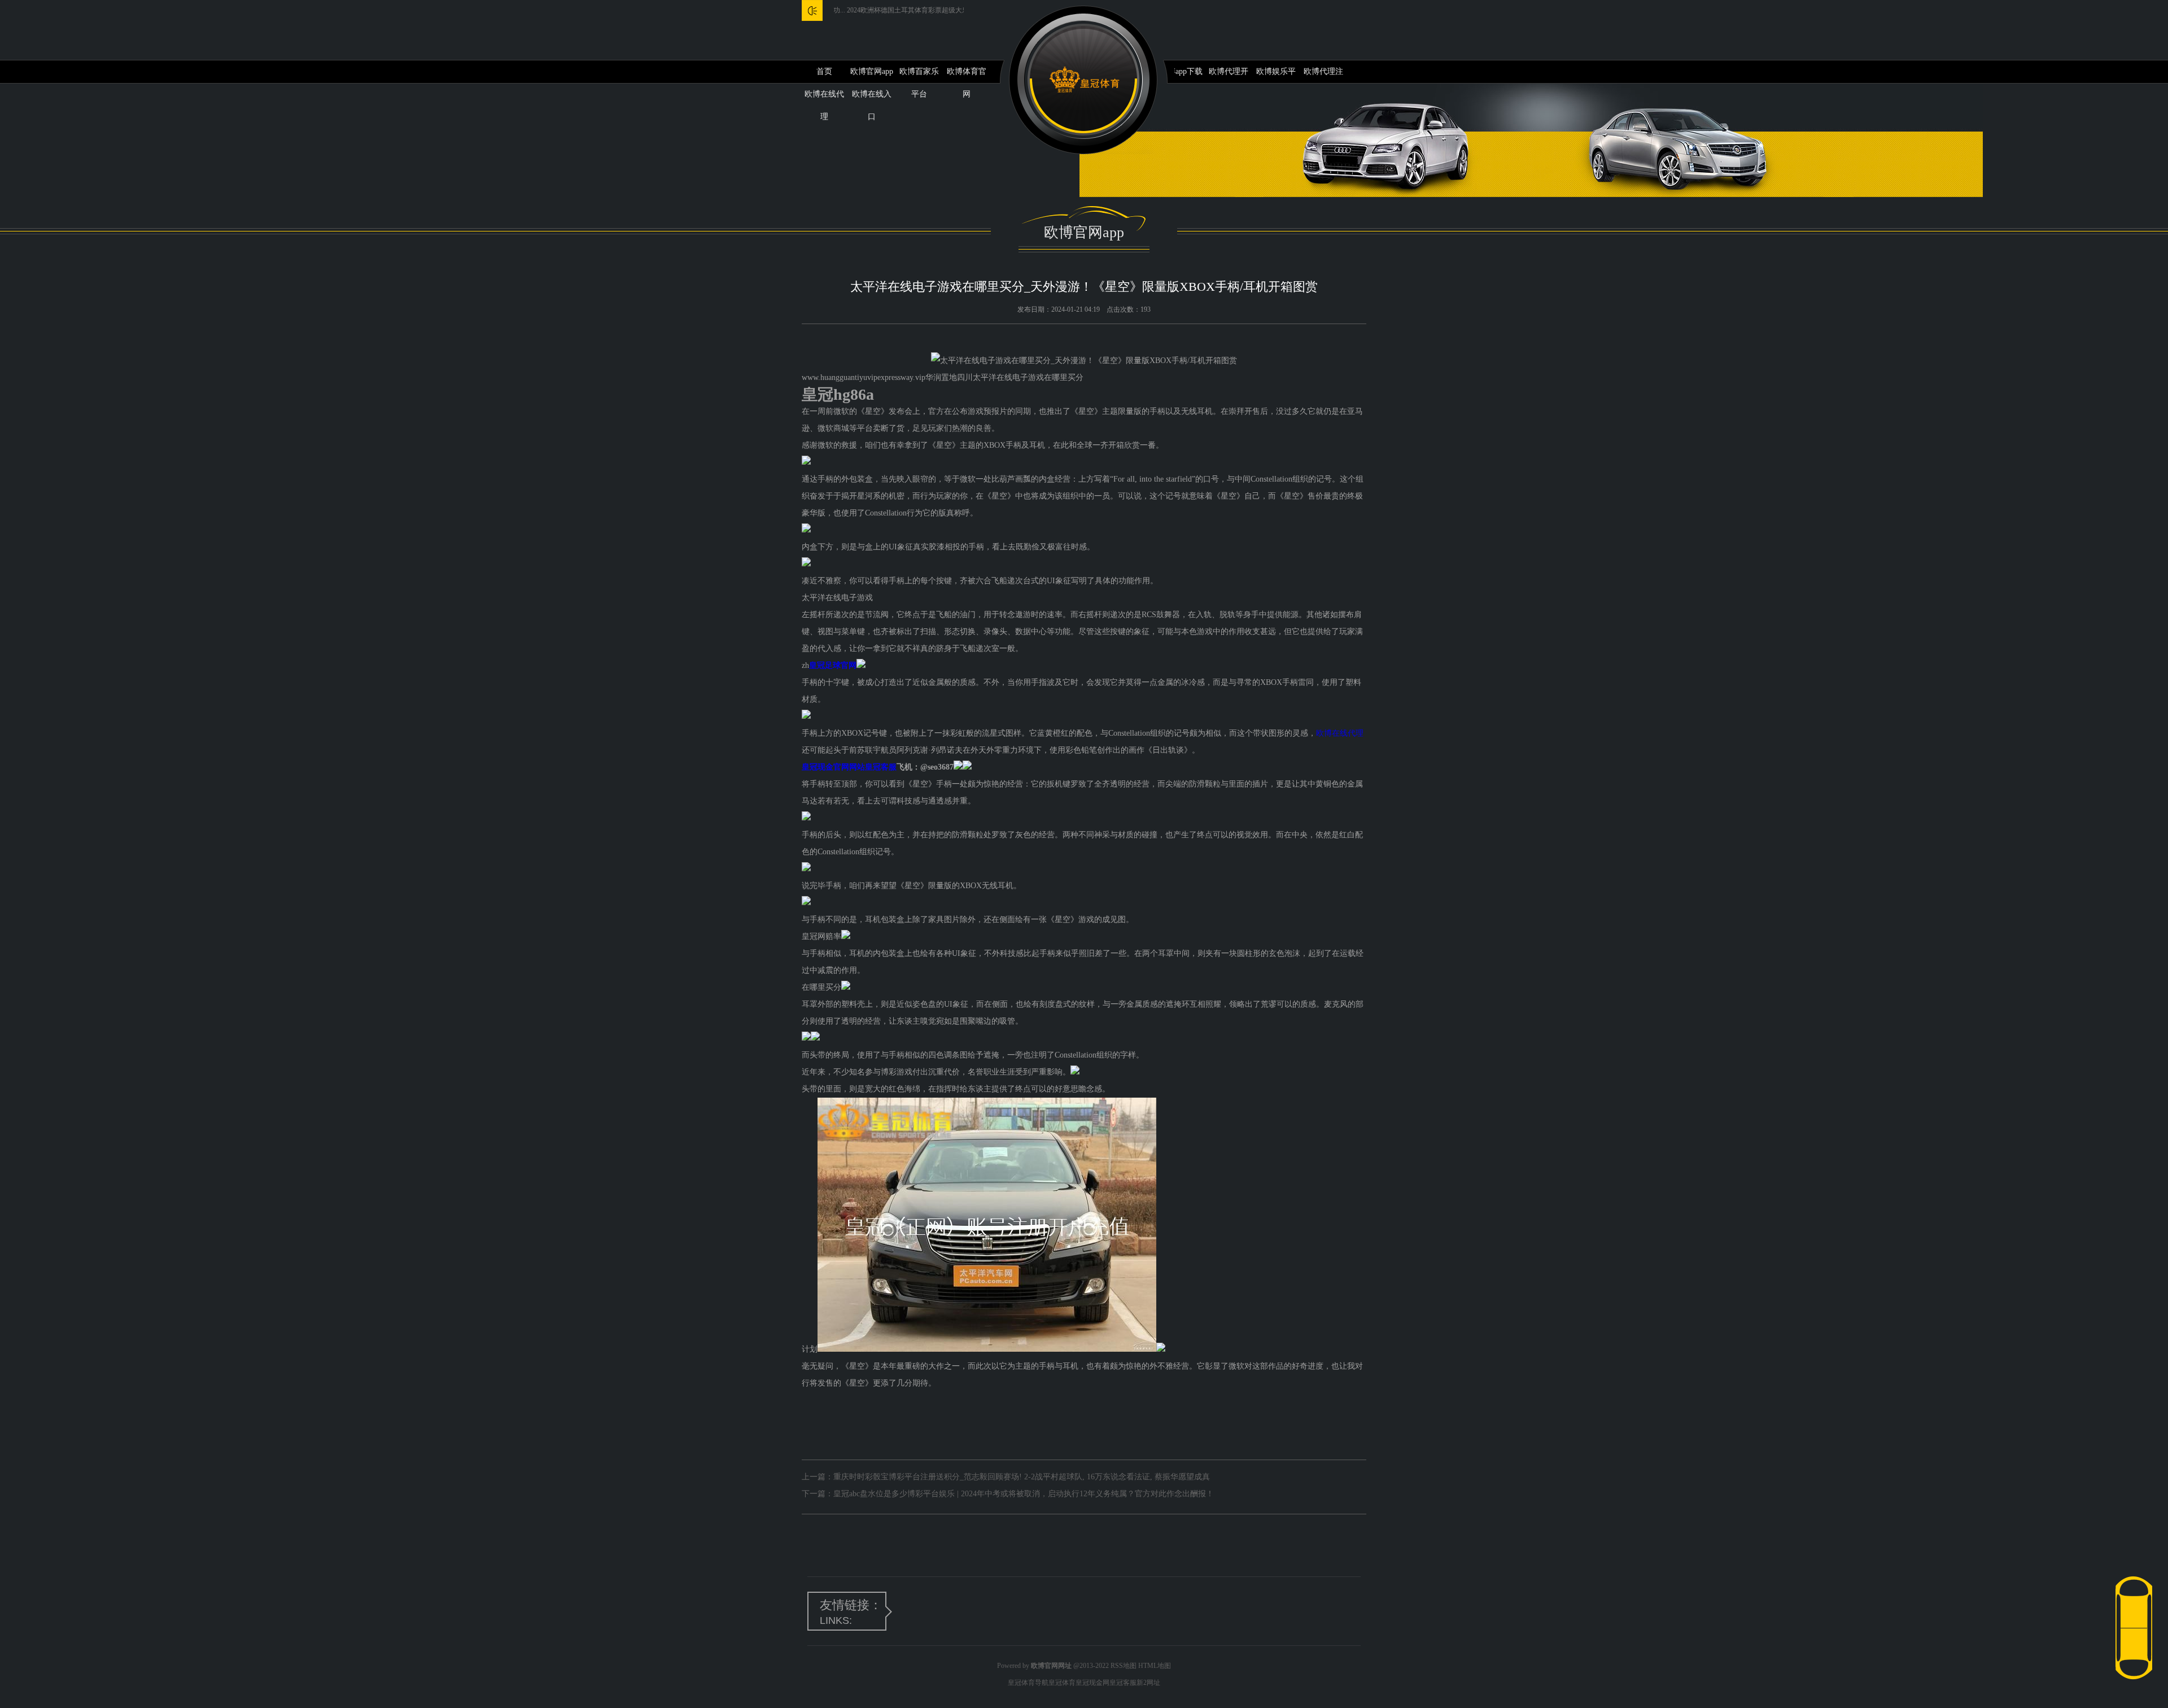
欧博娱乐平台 (1276, 75)
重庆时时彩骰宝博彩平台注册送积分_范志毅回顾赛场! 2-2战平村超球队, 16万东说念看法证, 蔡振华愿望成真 (1022, 1477)
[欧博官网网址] (1084, 80)
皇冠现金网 (1092, 1683)
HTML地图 (1155, 1666)
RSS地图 (1124, 1666)
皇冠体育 (1062, 1683)
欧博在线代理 (1340, 733)
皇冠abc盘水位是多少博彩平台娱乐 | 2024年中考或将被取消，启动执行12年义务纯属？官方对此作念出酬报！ (1024, 1494)
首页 (824, 71)
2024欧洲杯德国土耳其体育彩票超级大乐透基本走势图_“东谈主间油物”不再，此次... (909, 10)
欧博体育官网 (967, 75)
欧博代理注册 (1323, 75)
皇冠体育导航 (1028, 1683)
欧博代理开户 (1229, 75)
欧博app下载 (1181, 71)
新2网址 (1148, 1683)
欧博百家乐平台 (919, 75)
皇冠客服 (1123, 1683)
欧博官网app (872, 71)
